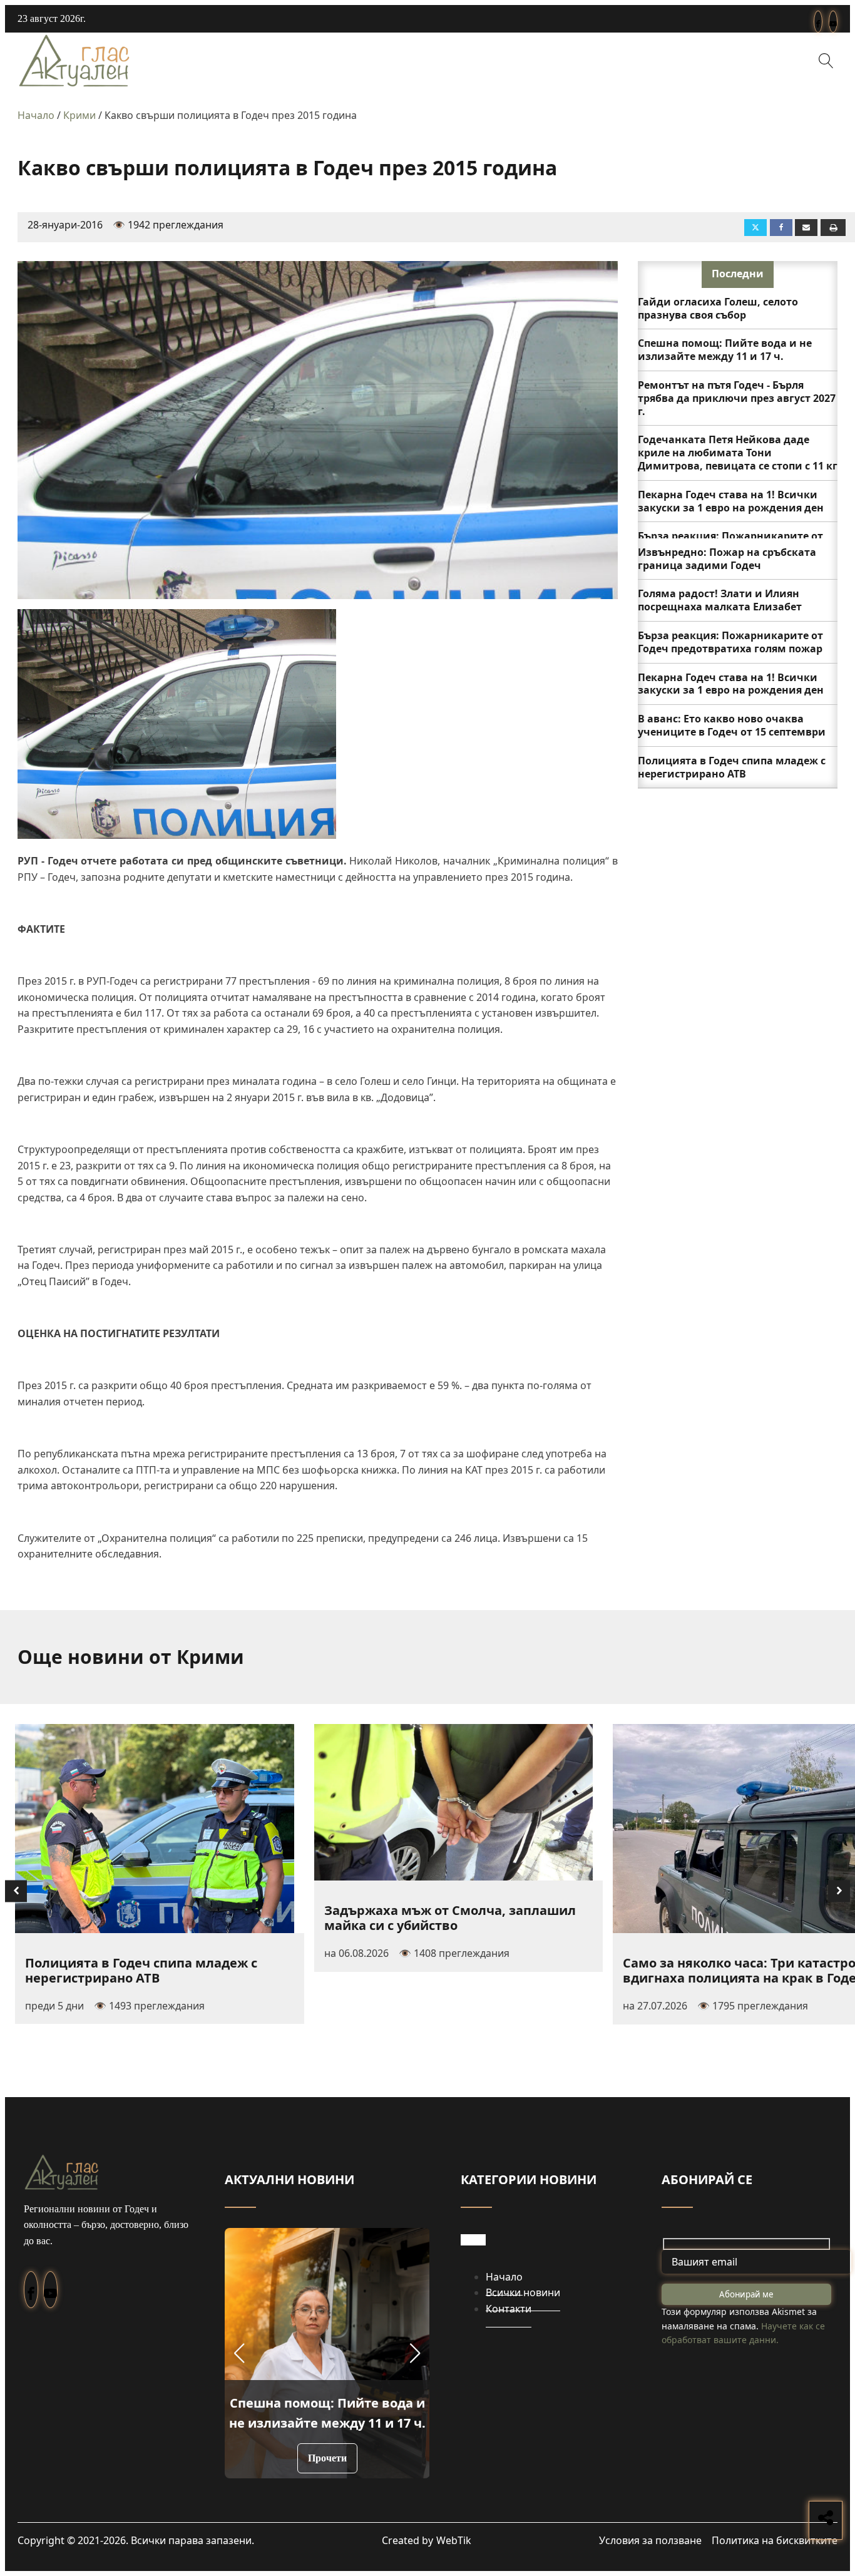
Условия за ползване (650, 2540)
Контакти (509, 2309)
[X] (755, 228)
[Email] (806, 228)
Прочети (327, 2458)
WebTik (454, 2540)
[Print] (833, 228)
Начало (36, 115)
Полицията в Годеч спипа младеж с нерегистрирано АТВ (732, 767)
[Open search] (826, 61)
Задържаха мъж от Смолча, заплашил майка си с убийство (450, 1918)
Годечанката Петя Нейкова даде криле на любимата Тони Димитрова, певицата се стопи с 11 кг (738, 453)
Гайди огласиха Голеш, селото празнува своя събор (718, 308)
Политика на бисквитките (775, 2540)
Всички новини (523, 2292)
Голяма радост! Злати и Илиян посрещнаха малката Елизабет (720, 600)
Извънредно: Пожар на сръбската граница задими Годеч (727, 559)
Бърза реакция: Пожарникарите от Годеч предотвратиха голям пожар (730, 642)
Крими (79, 115)
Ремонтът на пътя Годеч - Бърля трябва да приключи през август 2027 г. (737, 398)
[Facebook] (781, 228)
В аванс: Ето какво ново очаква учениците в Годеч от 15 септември (732, 725)
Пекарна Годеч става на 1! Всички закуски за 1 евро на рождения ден (731, 501)
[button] (239, 2353)
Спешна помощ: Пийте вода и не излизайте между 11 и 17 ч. (725, 350)
